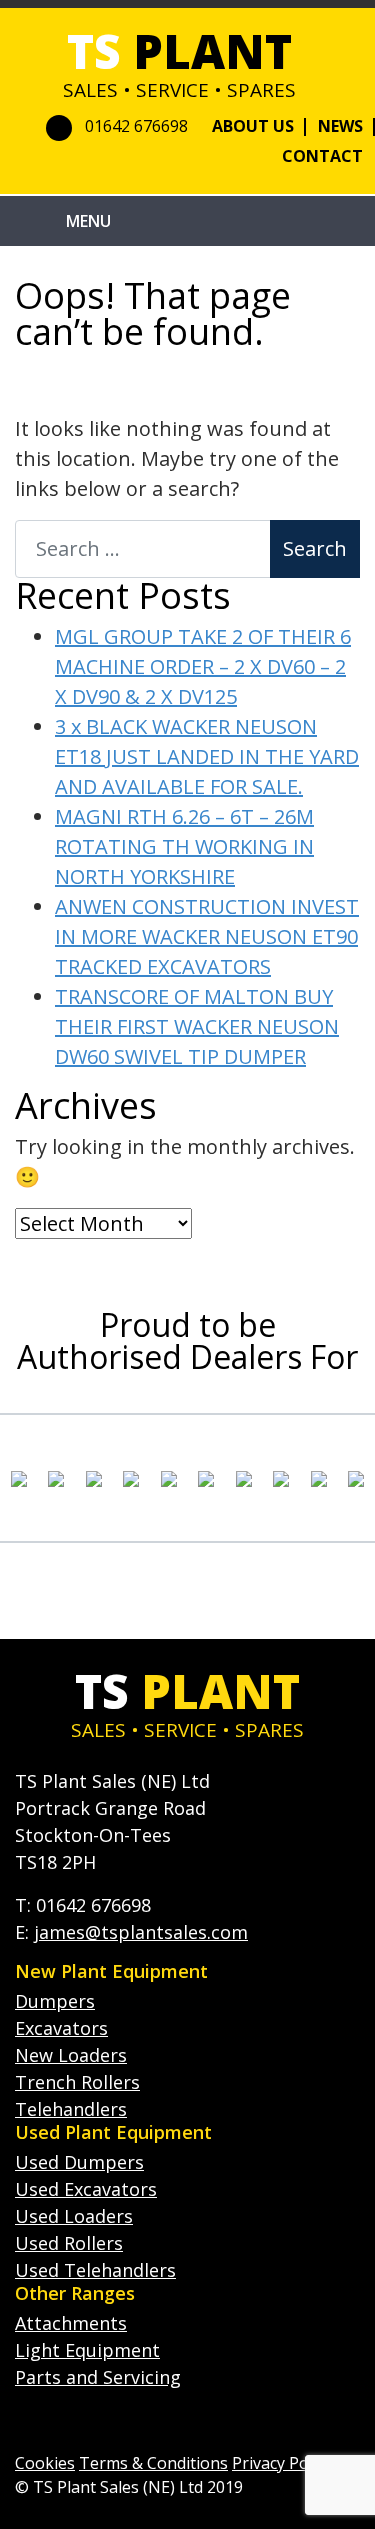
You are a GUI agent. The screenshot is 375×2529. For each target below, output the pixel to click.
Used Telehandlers (95, 2270)
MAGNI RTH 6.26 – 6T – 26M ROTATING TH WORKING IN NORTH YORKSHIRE (184, 846)
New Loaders (71, 2055)
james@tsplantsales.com (141, 1932)
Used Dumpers (79, 2162)
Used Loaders (74, 2216)
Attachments (71, 2323)
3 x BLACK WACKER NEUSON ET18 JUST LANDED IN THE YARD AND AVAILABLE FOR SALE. (207, 756)
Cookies (45, 2463)
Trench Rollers (77, 2082)
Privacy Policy (282, 2463)
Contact (322, 156)
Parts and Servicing (98, 2377)
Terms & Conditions (153, 2463)
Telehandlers (71, 2109)
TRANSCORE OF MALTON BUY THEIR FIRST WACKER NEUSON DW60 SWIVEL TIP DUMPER (197, 1026)
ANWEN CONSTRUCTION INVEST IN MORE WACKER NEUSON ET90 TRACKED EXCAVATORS (207, 936)
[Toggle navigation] (41, 221)
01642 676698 (136, 126)
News (340, 126)
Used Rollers (69, 2243)
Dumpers (55, 2001)
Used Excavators (86, 2189)
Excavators (61, 2028)
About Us (253, 126)
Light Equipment (87, 2350)
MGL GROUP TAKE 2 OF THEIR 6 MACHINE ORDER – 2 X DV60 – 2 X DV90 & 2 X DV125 (203, 666)
